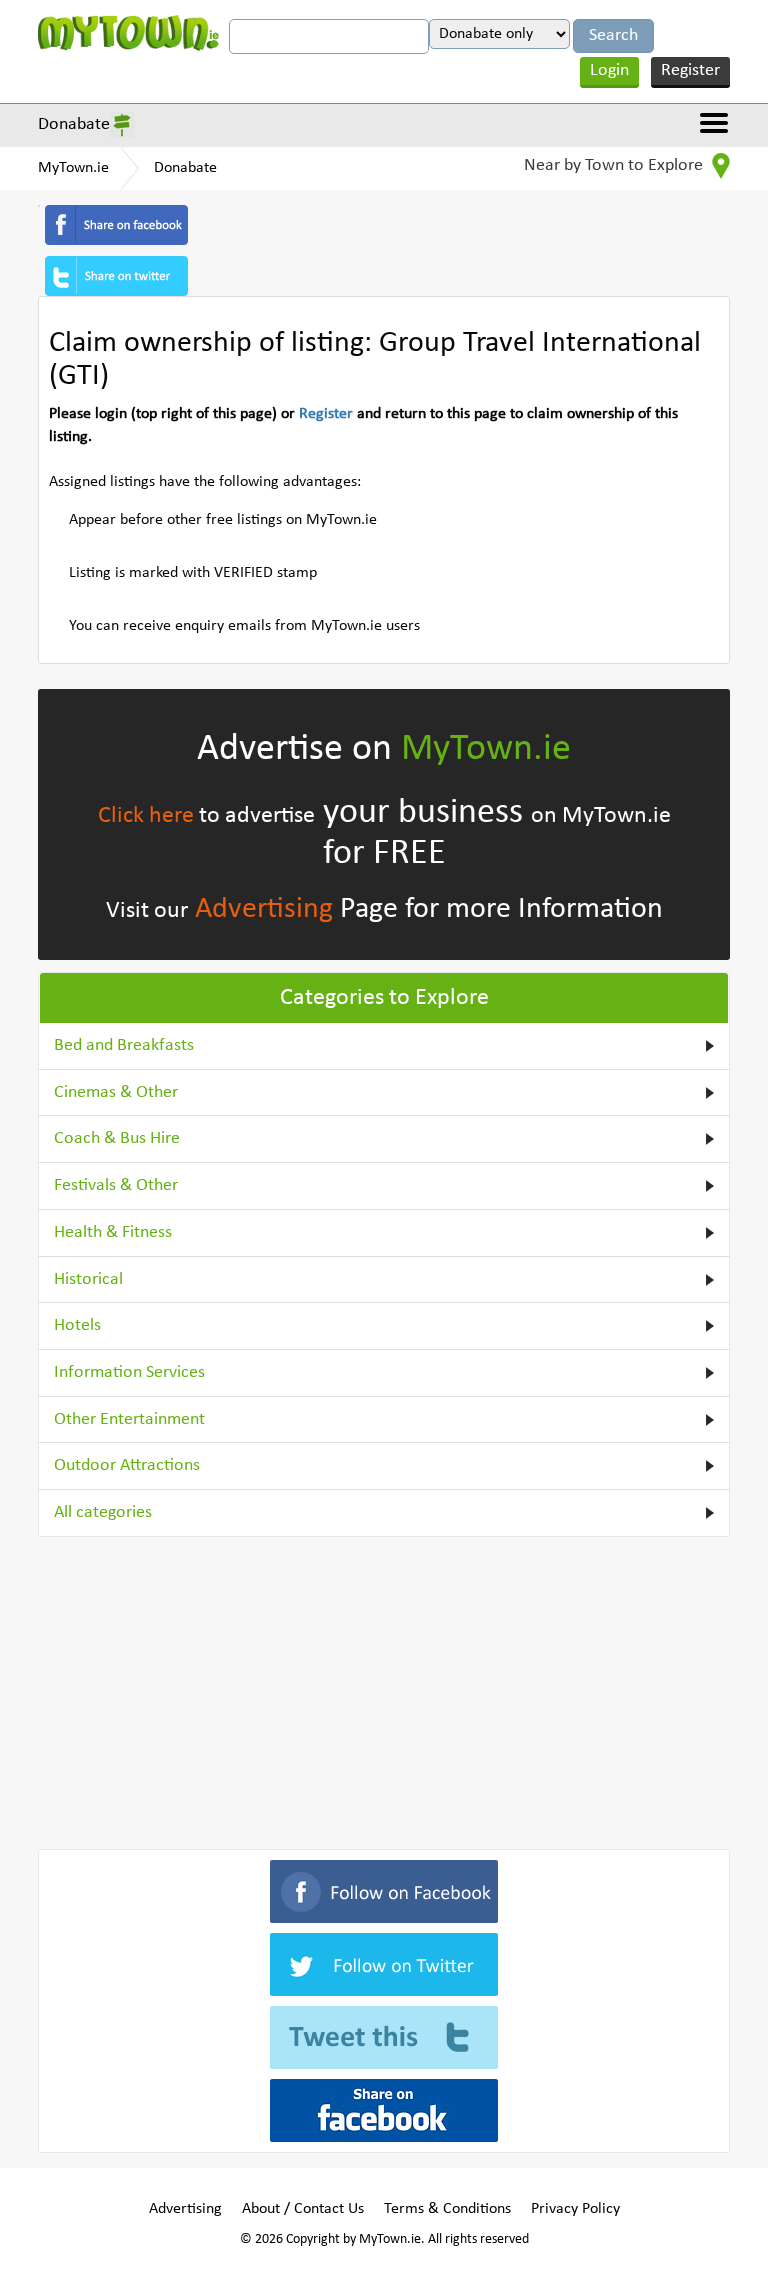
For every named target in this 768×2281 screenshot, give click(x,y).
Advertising (264, 909)
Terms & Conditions (447, 2209)
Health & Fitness (113, 1232)
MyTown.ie (73, 168)
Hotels (77, 1325)
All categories (103, 1512)
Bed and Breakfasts (124, 1045)
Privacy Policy (575, 2209)
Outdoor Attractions (127, 1465)
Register (690, 70)
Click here (146, 816)
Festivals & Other (116, 1185)
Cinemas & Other (116, 1092)
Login (609, 70)
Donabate (74, 124)
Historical (88, 1279)
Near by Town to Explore (615, 165)
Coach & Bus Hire (117, 1138)
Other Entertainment (129, 1419)
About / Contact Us (303, 2209)
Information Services (129, 1372)
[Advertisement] (383, 1689)
